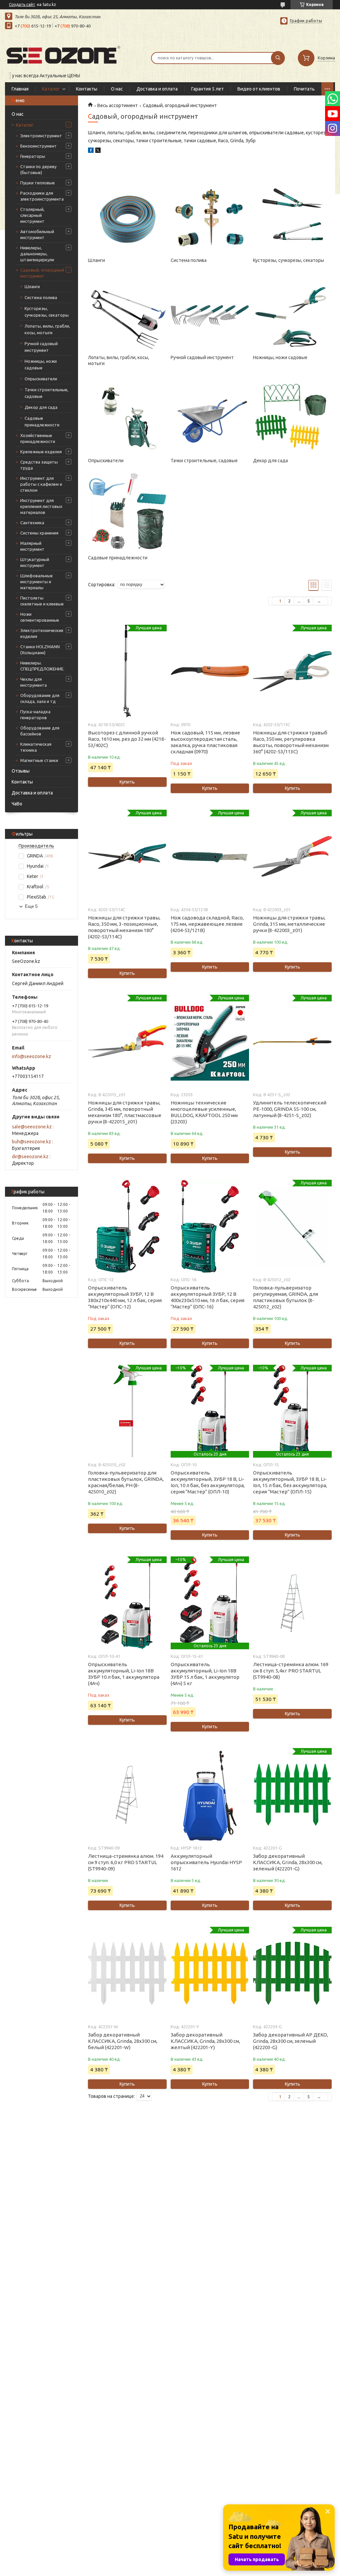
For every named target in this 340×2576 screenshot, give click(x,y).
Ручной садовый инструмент (41, 347)
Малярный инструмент (32, 546)
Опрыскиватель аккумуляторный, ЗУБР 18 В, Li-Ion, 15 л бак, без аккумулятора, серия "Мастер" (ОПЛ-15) (290, 1482)
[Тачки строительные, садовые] (210, 413)
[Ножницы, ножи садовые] (292, 310)
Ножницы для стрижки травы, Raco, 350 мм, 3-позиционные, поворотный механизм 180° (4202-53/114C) (124, 927)
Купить (127, 782)
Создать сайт (22, 4)
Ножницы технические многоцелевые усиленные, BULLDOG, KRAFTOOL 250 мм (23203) (204, 1112)
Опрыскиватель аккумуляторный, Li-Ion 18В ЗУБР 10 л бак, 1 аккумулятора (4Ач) (124, 1674)
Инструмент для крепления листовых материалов (41, 506)
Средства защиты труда (39, 465)
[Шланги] (127, 213)
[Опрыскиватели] (127, 413)
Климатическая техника (36, 747)
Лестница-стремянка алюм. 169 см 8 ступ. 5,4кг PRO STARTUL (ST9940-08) (291, 1671)
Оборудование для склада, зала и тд (40, 698)
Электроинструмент (41, 136)
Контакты (87, 89)
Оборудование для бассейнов (40, 731)
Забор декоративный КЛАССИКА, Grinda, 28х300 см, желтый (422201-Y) (205, 2041)
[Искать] (278, 58)
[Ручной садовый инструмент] (210, 310)
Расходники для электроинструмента (42, 196)
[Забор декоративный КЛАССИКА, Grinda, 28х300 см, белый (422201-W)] (127, 1973)
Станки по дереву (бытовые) (38, 169)
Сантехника (32, 523)
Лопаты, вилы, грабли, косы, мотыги (47, 329)
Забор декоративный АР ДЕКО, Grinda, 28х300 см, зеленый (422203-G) (291, 2041)
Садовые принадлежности (42, 421)
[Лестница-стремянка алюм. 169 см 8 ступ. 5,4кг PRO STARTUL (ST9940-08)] (292, 1603)
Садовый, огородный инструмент (42, 273)
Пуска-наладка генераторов (35, 715)
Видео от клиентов (259, 89)
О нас (117, 89)
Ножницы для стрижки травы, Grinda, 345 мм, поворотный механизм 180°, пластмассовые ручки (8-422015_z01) (125, 1112)
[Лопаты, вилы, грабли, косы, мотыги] (127, 310)
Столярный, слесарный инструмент (32, 215)
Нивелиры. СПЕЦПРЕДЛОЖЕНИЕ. (42, 666)
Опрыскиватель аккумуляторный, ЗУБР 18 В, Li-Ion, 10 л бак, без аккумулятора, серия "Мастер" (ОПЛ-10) (208, 1482)
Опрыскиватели (41, 379)
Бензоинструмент (39, 146)
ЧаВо (17, 804)
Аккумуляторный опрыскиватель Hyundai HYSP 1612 (206, 1862)
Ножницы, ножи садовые (41, 364)
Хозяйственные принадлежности (38, 438)
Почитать (304, 89)
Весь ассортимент (118, 105)
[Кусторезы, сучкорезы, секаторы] (292, 213)
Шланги (32, 286)
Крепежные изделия (41, 452)
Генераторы (33, 156)
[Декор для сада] (292, 413)
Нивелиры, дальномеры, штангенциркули (37, 254)
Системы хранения (39, 533)
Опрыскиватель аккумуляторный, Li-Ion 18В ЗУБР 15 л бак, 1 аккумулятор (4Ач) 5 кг (205, 1674)
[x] (98, 151)
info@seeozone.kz (32, 1056)
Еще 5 (31, 906)
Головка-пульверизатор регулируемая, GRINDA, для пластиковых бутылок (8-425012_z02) (286, 1297)
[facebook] (91, 151)
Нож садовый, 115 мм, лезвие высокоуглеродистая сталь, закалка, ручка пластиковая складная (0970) (205, 742)
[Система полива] (210, 213)
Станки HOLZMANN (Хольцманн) (40, 650)
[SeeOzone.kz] (63, 54)
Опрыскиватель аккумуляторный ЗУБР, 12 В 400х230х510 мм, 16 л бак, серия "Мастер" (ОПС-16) (208, 1297)
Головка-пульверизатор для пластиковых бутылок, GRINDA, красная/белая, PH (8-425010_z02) (126, 1482)
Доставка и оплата (157, 89)
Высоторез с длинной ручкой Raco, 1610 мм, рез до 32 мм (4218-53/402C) (127, 739)
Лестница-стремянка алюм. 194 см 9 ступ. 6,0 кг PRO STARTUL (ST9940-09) (126, 1862)
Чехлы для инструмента (34, 682)
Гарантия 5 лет (208, 89)
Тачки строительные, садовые (46, 393)
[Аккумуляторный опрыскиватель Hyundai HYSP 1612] (210, 1794)
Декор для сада (41, 407)
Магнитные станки (39, 760)
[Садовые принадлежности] (127, 510)
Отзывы (21, 771)
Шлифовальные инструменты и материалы (37, 582)
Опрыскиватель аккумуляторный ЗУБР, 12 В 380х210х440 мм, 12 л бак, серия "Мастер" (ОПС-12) (125, 1297)
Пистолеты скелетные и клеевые (42, 601)
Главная (20, 89)
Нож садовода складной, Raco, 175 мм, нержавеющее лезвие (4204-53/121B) (207, 924)
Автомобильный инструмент (37, 234)
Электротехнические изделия (42, 633)
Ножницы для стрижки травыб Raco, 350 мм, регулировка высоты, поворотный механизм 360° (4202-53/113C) (291, 742)
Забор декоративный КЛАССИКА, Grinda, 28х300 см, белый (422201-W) (123, 2041)
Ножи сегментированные (40, 617)
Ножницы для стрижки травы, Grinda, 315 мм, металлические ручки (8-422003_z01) (289, 924)
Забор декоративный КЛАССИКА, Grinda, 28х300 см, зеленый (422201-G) (288, 1862)
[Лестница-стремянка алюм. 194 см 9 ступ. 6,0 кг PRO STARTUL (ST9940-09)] (127, 1794)
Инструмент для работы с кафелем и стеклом (41, 484)
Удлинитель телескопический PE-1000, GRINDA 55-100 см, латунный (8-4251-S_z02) (290, 1109)
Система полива (41, 297)
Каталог (51, 89)
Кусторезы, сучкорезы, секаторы (47, 312)
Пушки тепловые (38, 183)
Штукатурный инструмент (35, 562)
